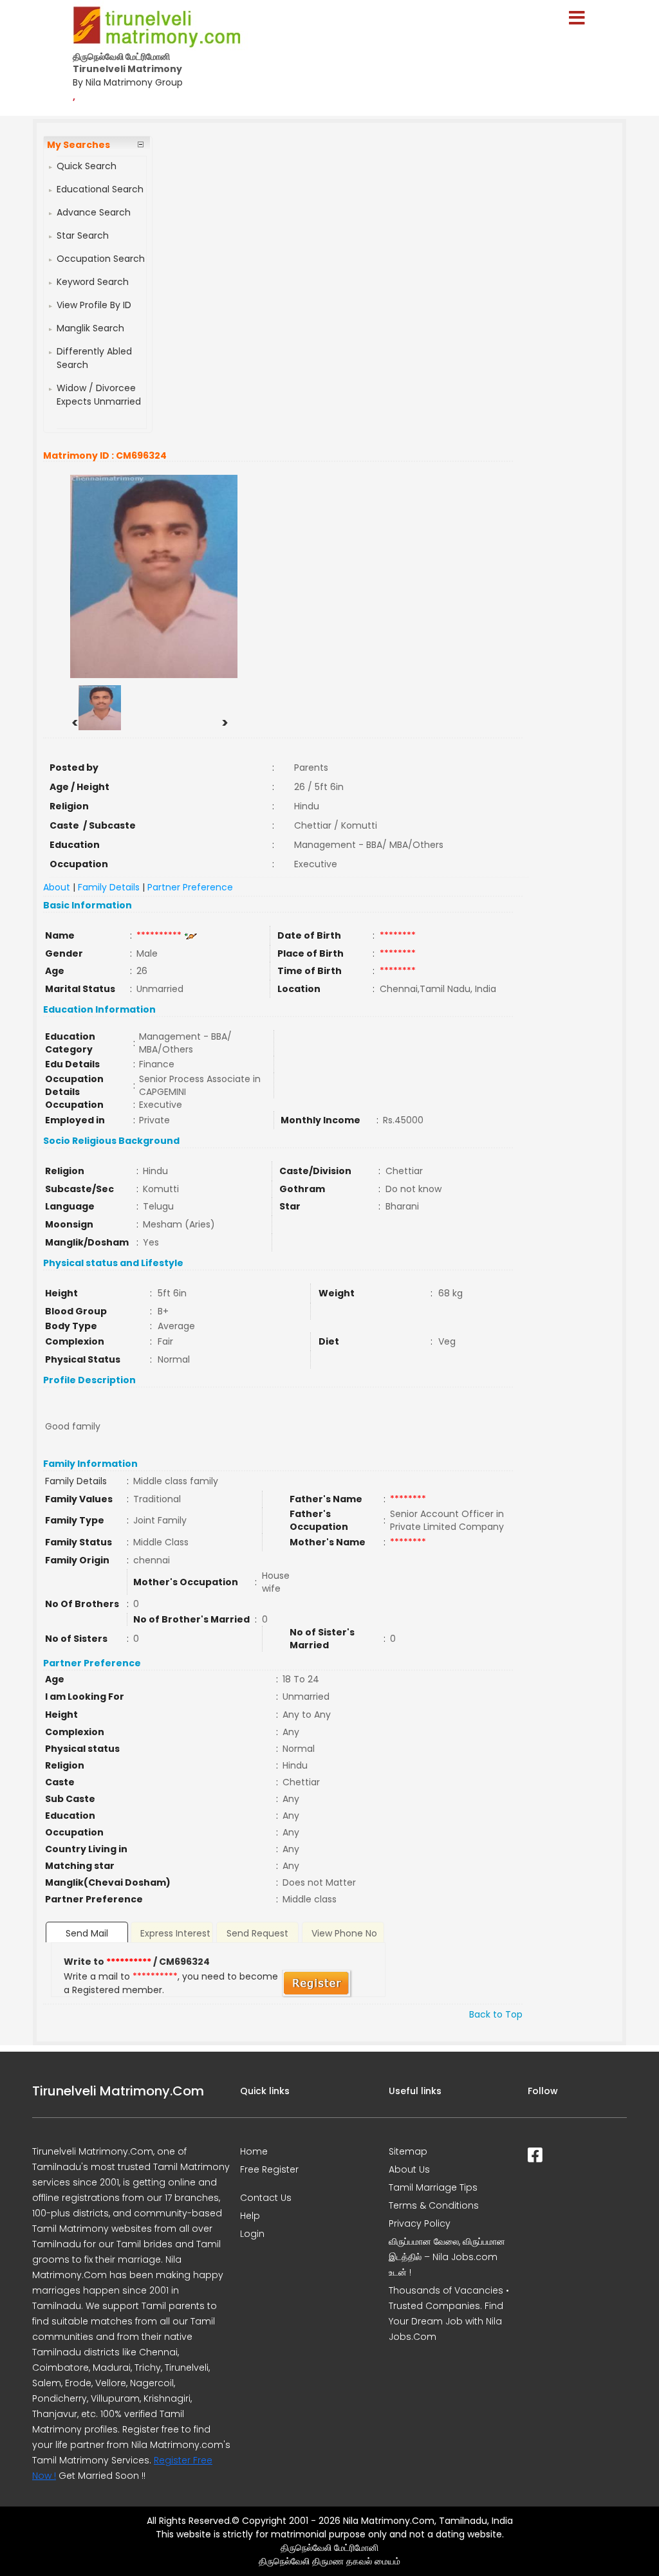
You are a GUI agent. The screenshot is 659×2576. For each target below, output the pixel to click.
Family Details (109, 887)
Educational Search (100, 189)
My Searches (79, 145)
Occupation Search (101, 259)
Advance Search (94, 212)
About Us (409, 2169)
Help (250, 2216)
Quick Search (87, 166)
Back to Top (496, 2014)
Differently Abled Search (94, 358)
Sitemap (408, 2151)
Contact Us (266, 2198)
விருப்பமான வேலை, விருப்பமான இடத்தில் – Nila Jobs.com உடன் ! (447, 2257)
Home (254, 2151)
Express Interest (175, 1933)
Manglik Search (90, 328)
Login (252, 2234)
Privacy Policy (420, 2223)
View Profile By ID (94, 305)
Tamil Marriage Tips (433, 2187)
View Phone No (344, 1933)
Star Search (83, 235)
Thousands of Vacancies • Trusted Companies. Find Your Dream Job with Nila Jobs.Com (449, 2314)
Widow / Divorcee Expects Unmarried (99, 395)
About (57, 887)
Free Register (269, 2169)
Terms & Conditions (434, 2205)
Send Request (257, 1933)
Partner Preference (190, 887)
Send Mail (87, 1933)
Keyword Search (93, 282)
